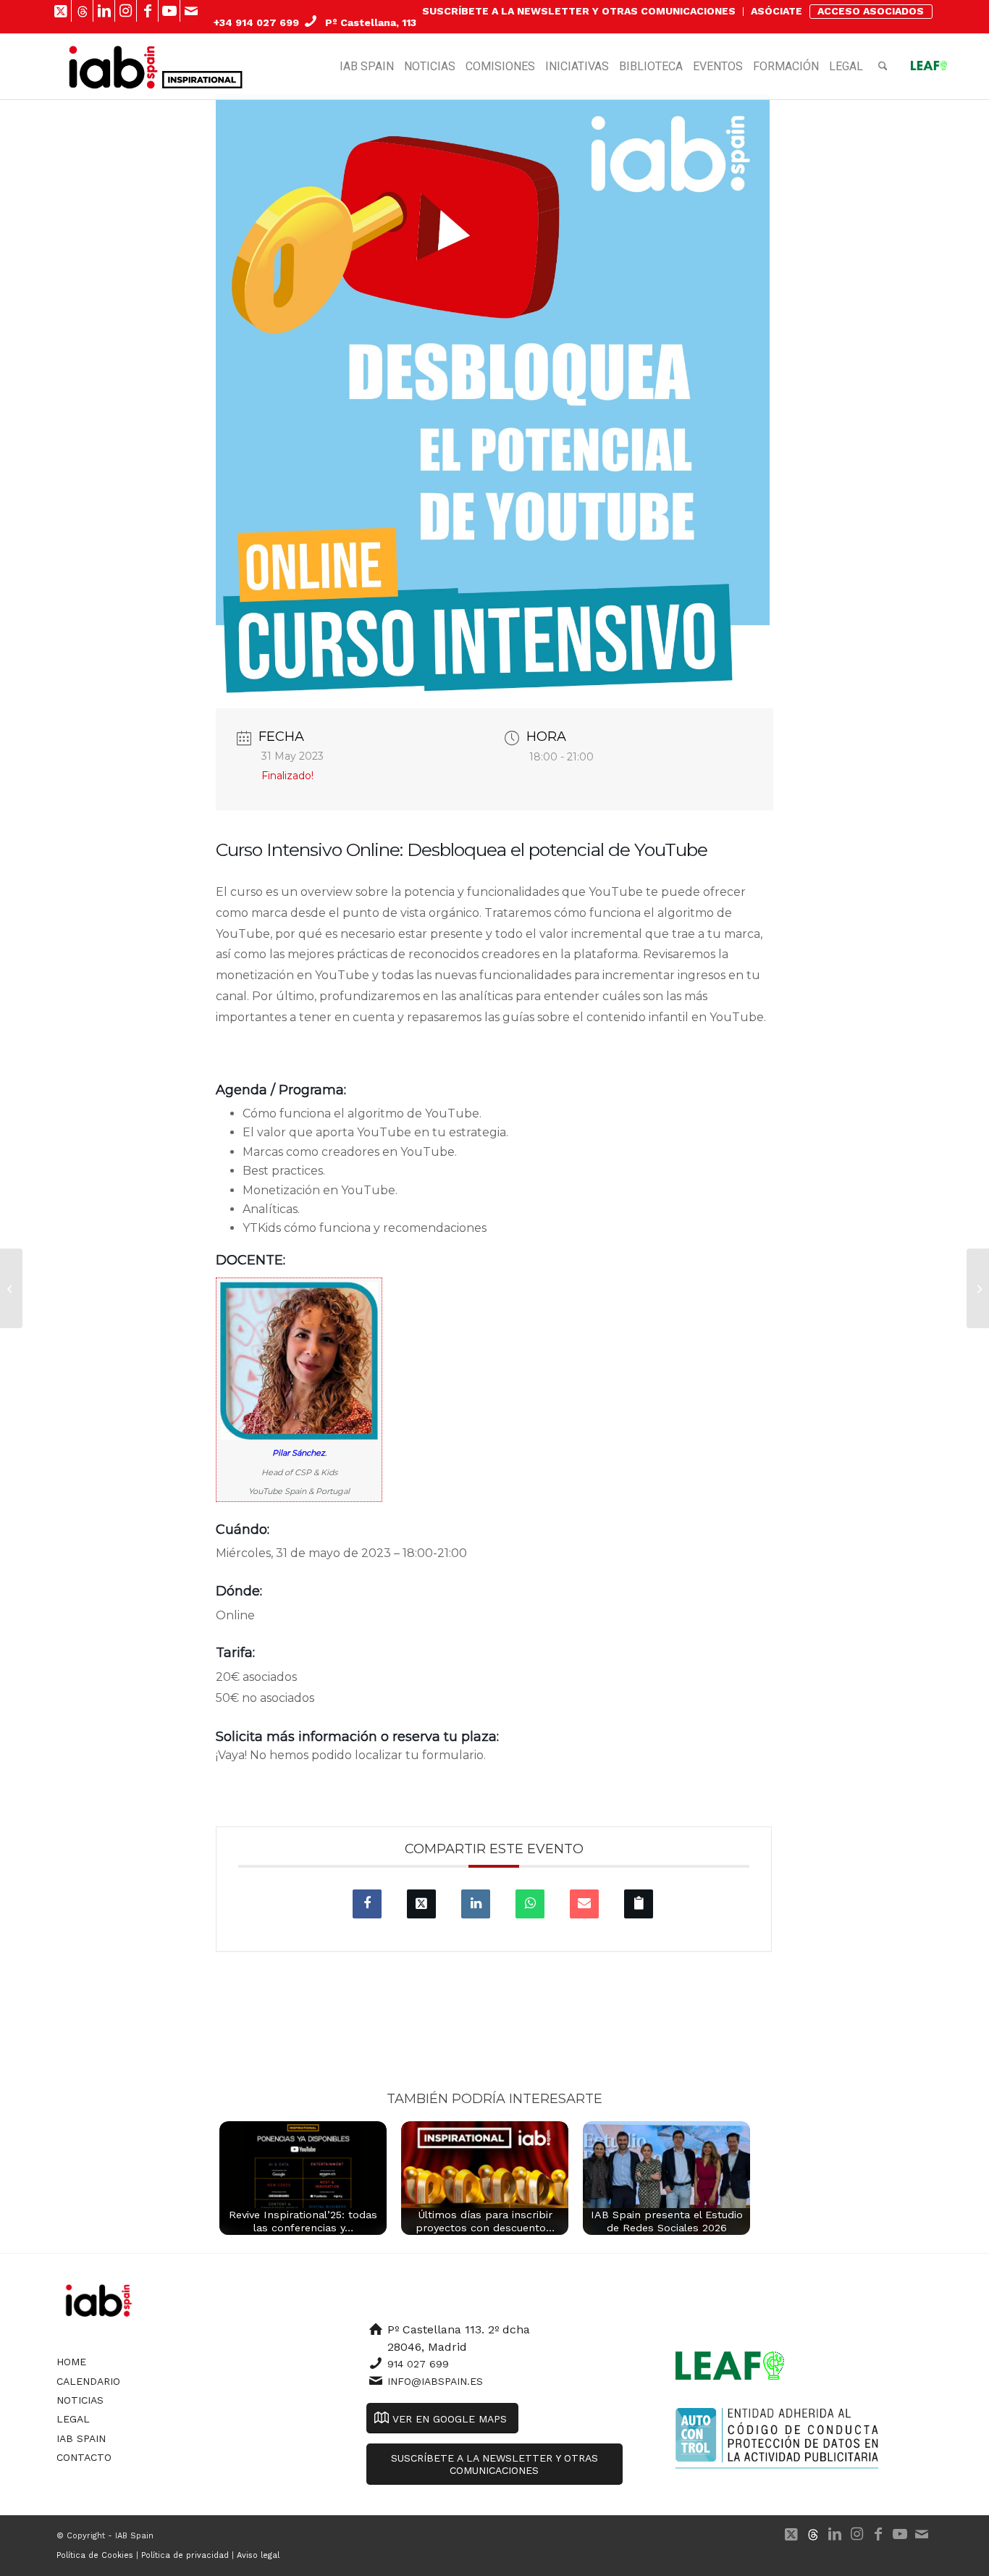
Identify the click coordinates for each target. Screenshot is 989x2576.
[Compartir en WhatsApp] (530, 1904)
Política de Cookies (95, 2555)
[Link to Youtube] (169, 11)
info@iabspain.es (435, 2381)
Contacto (84, 2457)
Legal (73, 2419)
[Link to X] (60, 11)
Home (71, 2362)
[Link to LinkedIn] (104, 11)
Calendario (88, 2381)
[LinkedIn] (476, 1904)
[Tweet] (421, 1904)
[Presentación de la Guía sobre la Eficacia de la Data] (11, 1288)
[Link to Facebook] (147, 11)
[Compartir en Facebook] (367, 1904)
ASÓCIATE (777, 11)
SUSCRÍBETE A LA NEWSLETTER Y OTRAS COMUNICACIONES (579, 11)
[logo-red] (113, 67)
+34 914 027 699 (256, 22)
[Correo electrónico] (584, 1904)
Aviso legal (258, 2555)
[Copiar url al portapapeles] (639, 1904)
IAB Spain (81, 2438)
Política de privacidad (185, 2555)
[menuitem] (579, 12)
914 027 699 (418, 2364)
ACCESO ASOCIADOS (871, 11)
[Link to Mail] (191, 11)
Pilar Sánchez (299, 1453)
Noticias (80, 2400)
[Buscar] (883, 67)
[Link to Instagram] (126, 11)
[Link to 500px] (82, 11)
